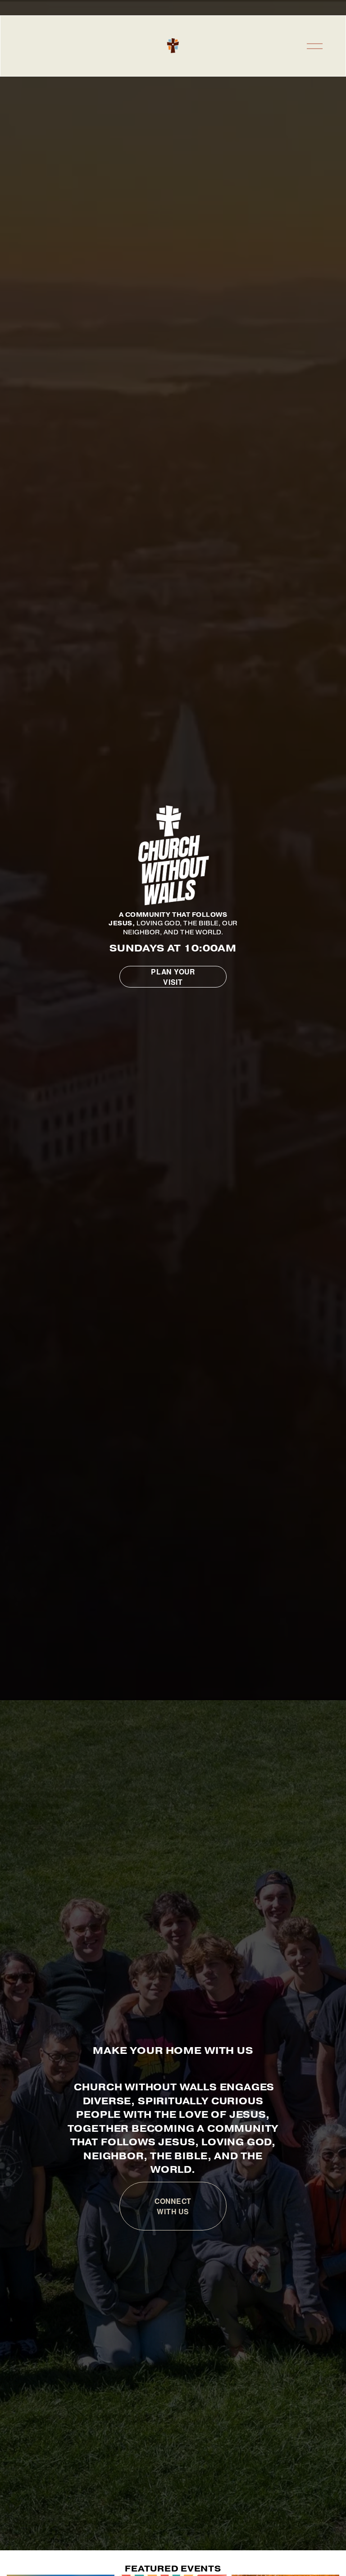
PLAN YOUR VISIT (173, 977)
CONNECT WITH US (173, 2206)
